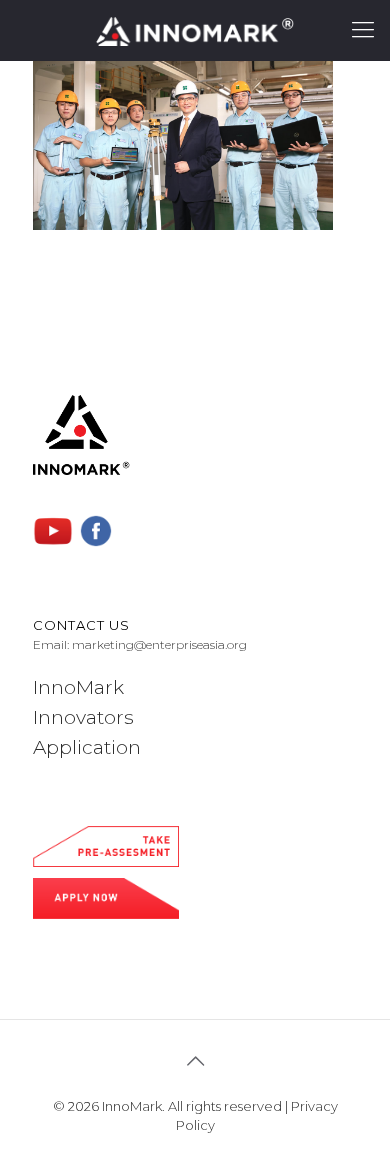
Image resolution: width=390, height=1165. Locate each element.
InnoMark (78, 687)
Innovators (83, 717)
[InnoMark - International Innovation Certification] (195, 30)
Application (87, 747)
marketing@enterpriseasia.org (159, 644)
